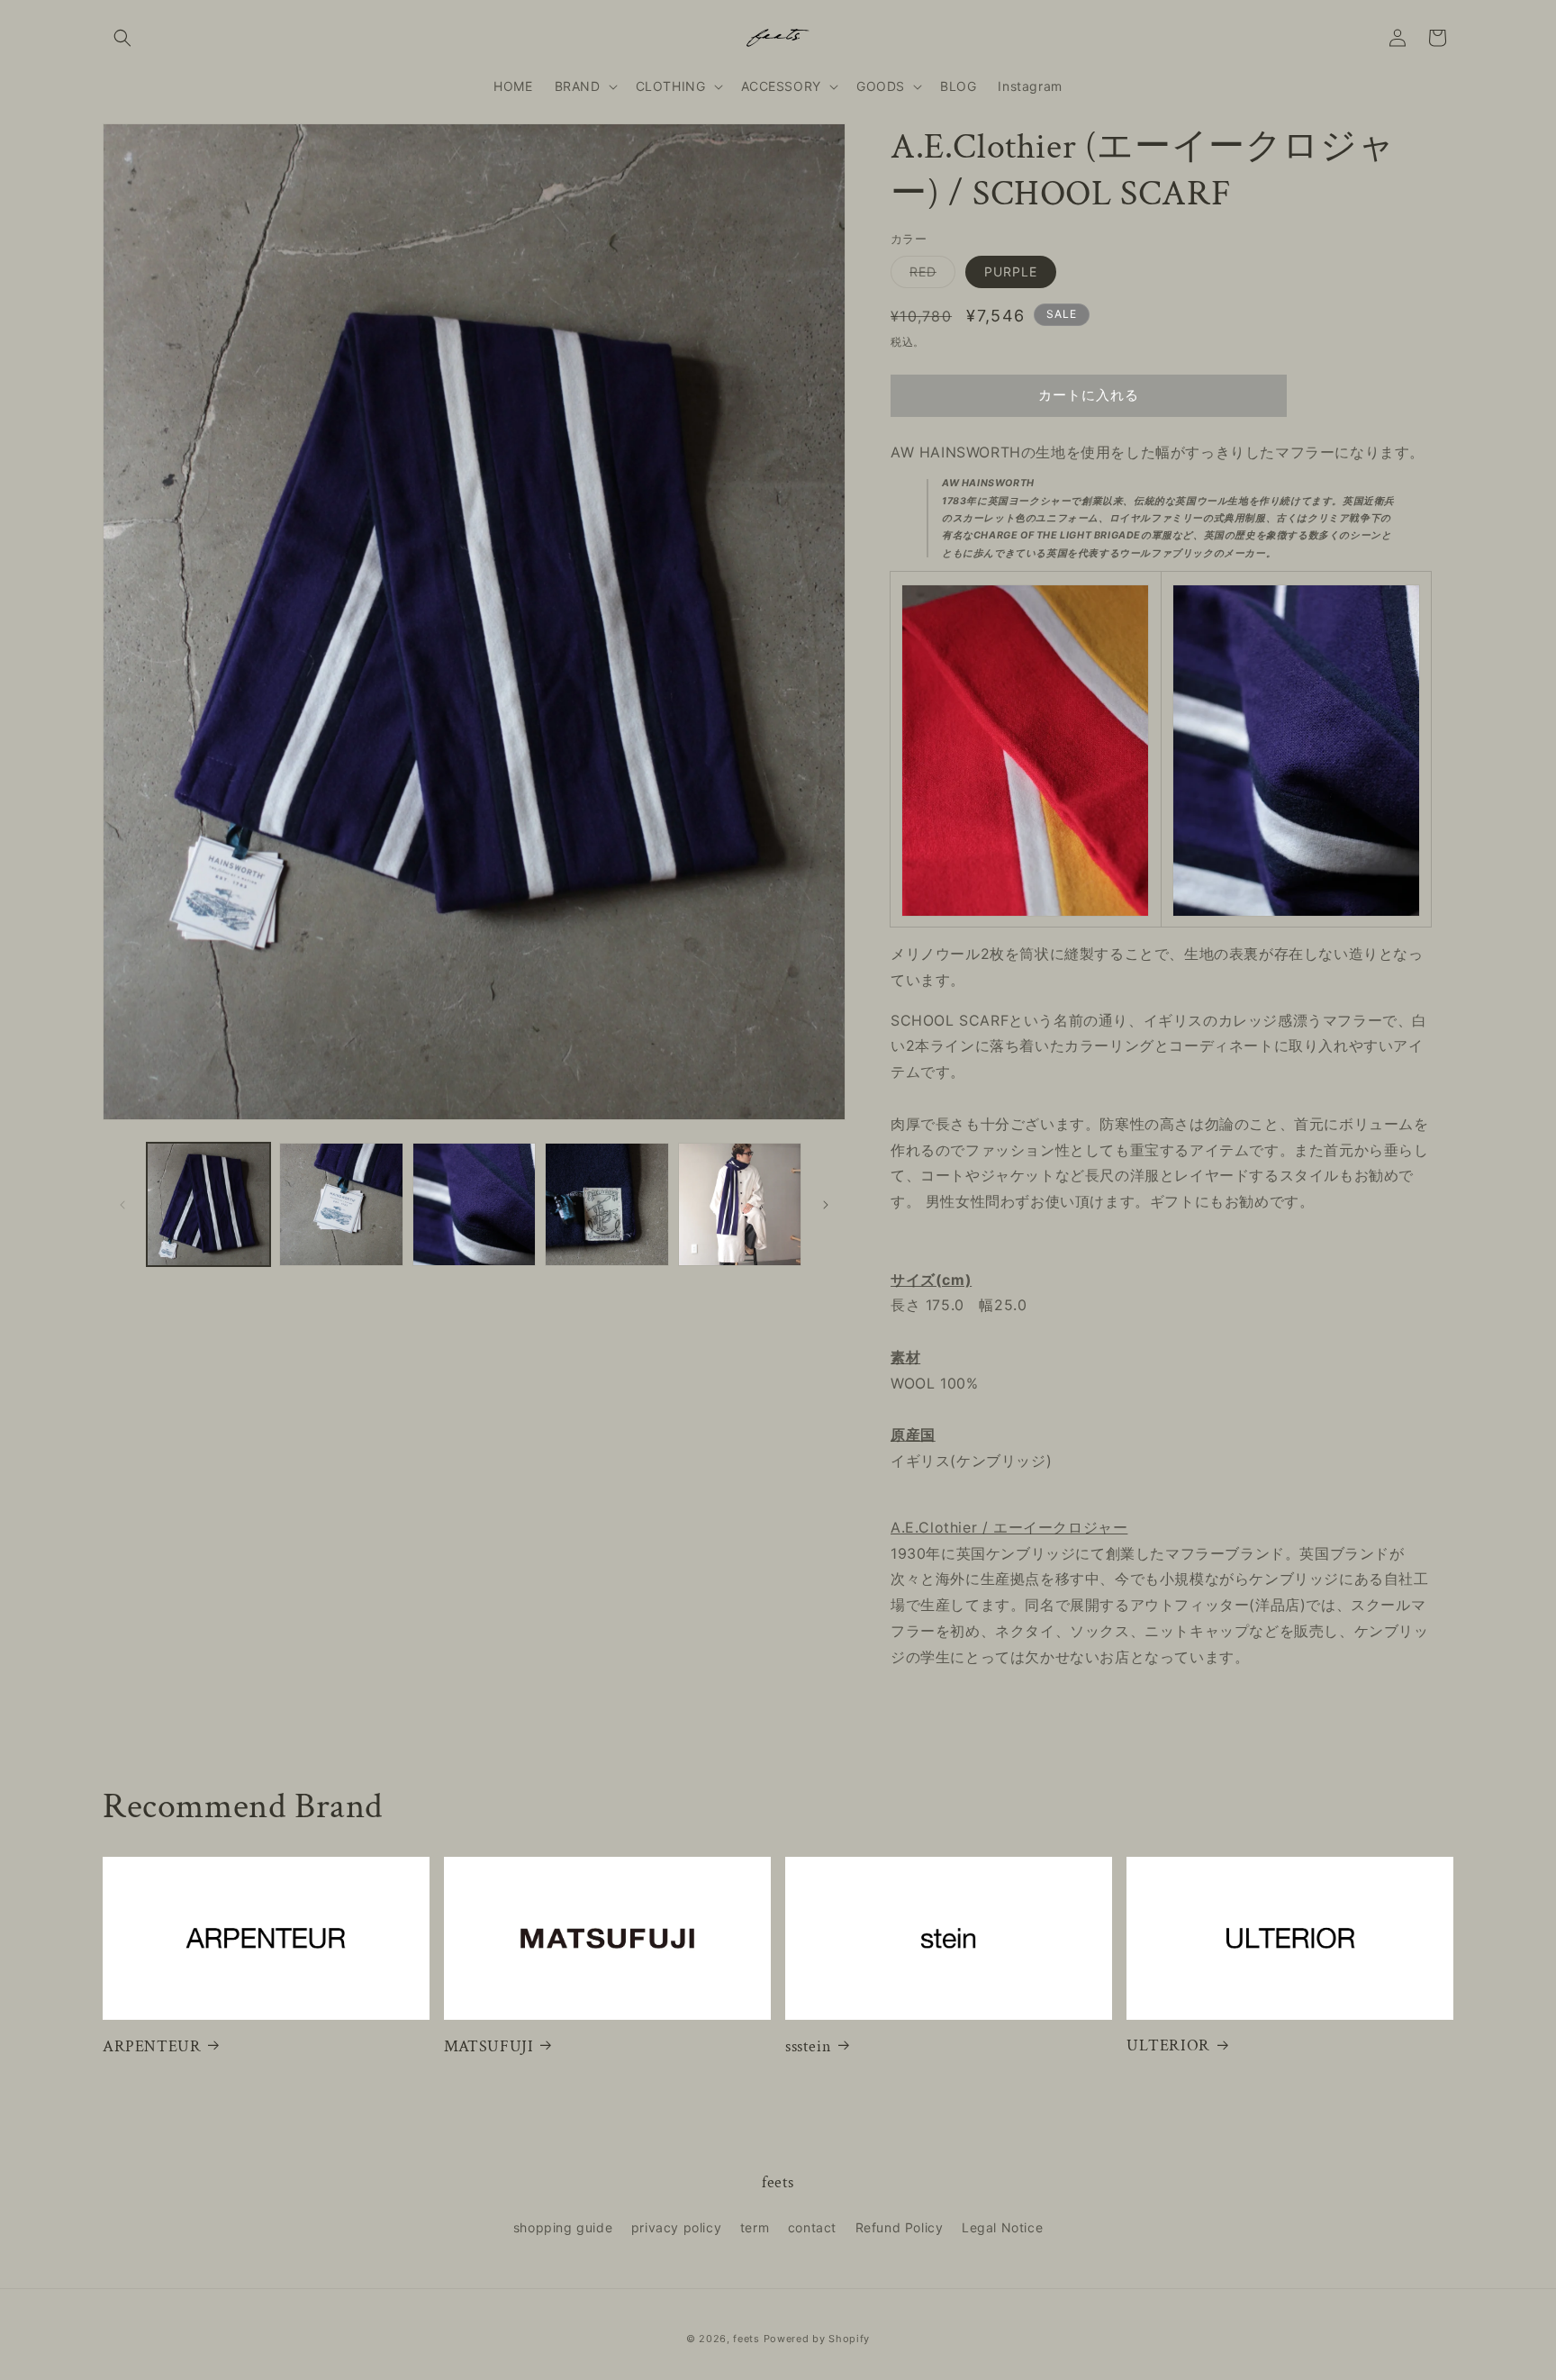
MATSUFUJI (489, 2045)
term (755, 2227)
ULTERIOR (1168, 2045)
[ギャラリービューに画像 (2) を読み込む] (341, 1204)
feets (746, 2339)
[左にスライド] (122, 1205)
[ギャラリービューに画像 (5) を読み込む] (740, 1204)
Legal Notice (1002, 2227)
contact (812, 2227)
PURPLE (1011, 271)
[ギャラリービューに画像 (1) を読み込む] (208, 1204)
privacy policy (676, 2227)
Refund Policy (900, 2227)
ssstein (808, 2045)
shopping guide (563, 2227)
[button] (122, 38)
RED (929, 276)
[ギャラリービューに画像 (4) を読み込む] (606, 1204)
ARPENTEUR (152, 2045)
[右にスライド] (826, 1205)
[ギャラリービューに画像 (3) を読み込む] (474, 1204)
